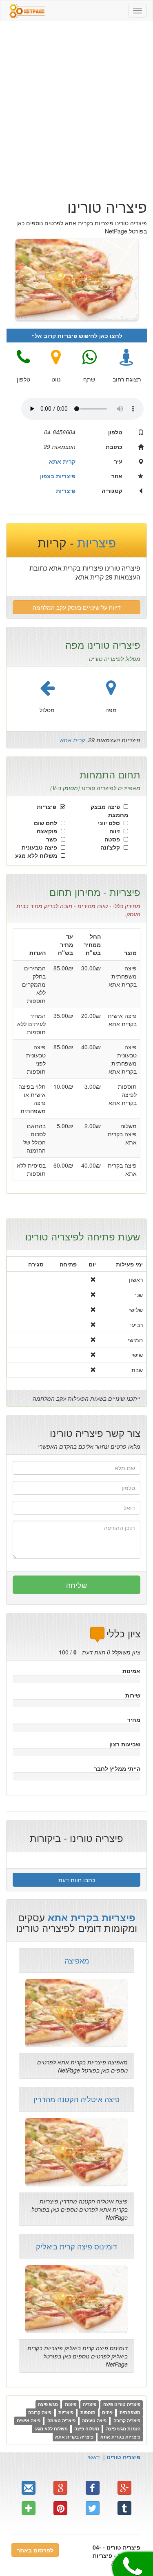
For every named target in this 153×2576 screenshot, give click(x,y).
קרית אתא (72, 740)
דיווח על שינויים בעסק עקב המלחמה (77, 607)
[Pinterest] (60, 2508)
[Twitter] (93, 2508)
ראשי (93, 2457)
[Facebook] (93, 2488)
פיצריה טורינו (123, 2457)
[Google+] (124, 2488)
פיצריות (95, 542)
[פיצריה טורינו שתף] (89, 357)
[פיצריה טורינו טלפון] (23, 357)
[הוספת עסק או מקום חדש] (29, 2508)
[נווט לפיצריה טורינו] (56, 357)
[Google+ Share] (60, 2488)
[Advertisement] (76, 106)
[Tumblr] (124, 2508)
